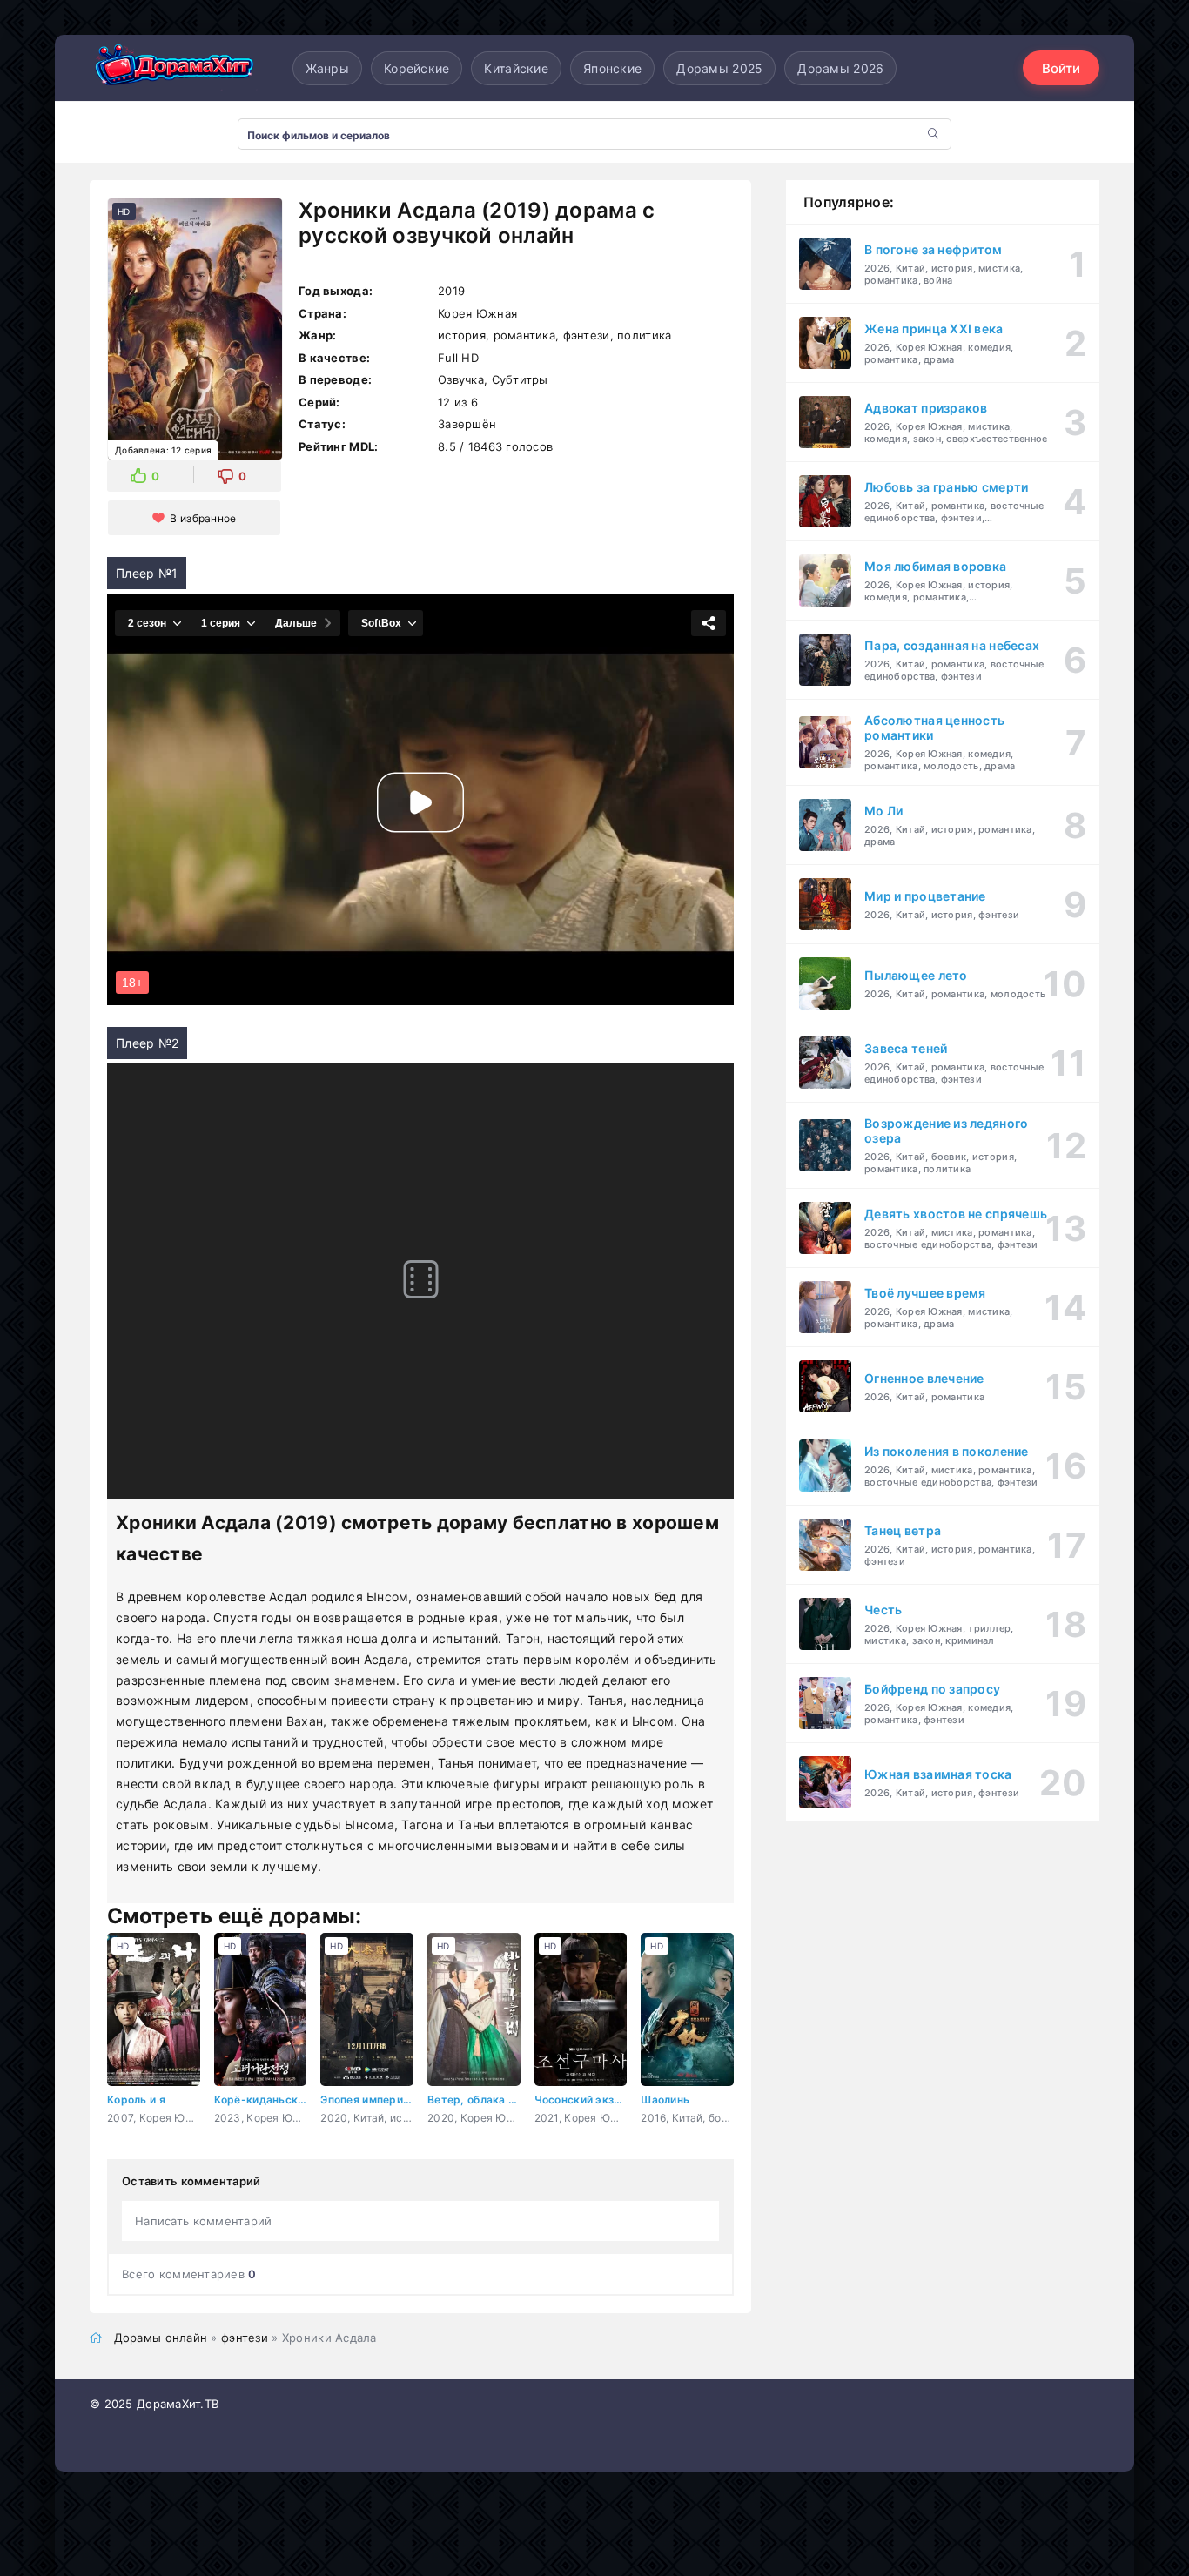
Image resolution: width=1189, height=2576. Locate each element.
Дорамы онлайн (161, 2338)
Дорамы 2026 (840, 68)
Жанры (327, 68)
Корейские (417, 68)
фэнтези (245, 2338)
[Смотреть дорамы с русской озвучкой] (177, 68)
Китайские (516, 68)
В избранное (203, 518)
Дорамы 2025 (719, 68)
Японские (612, 68)
